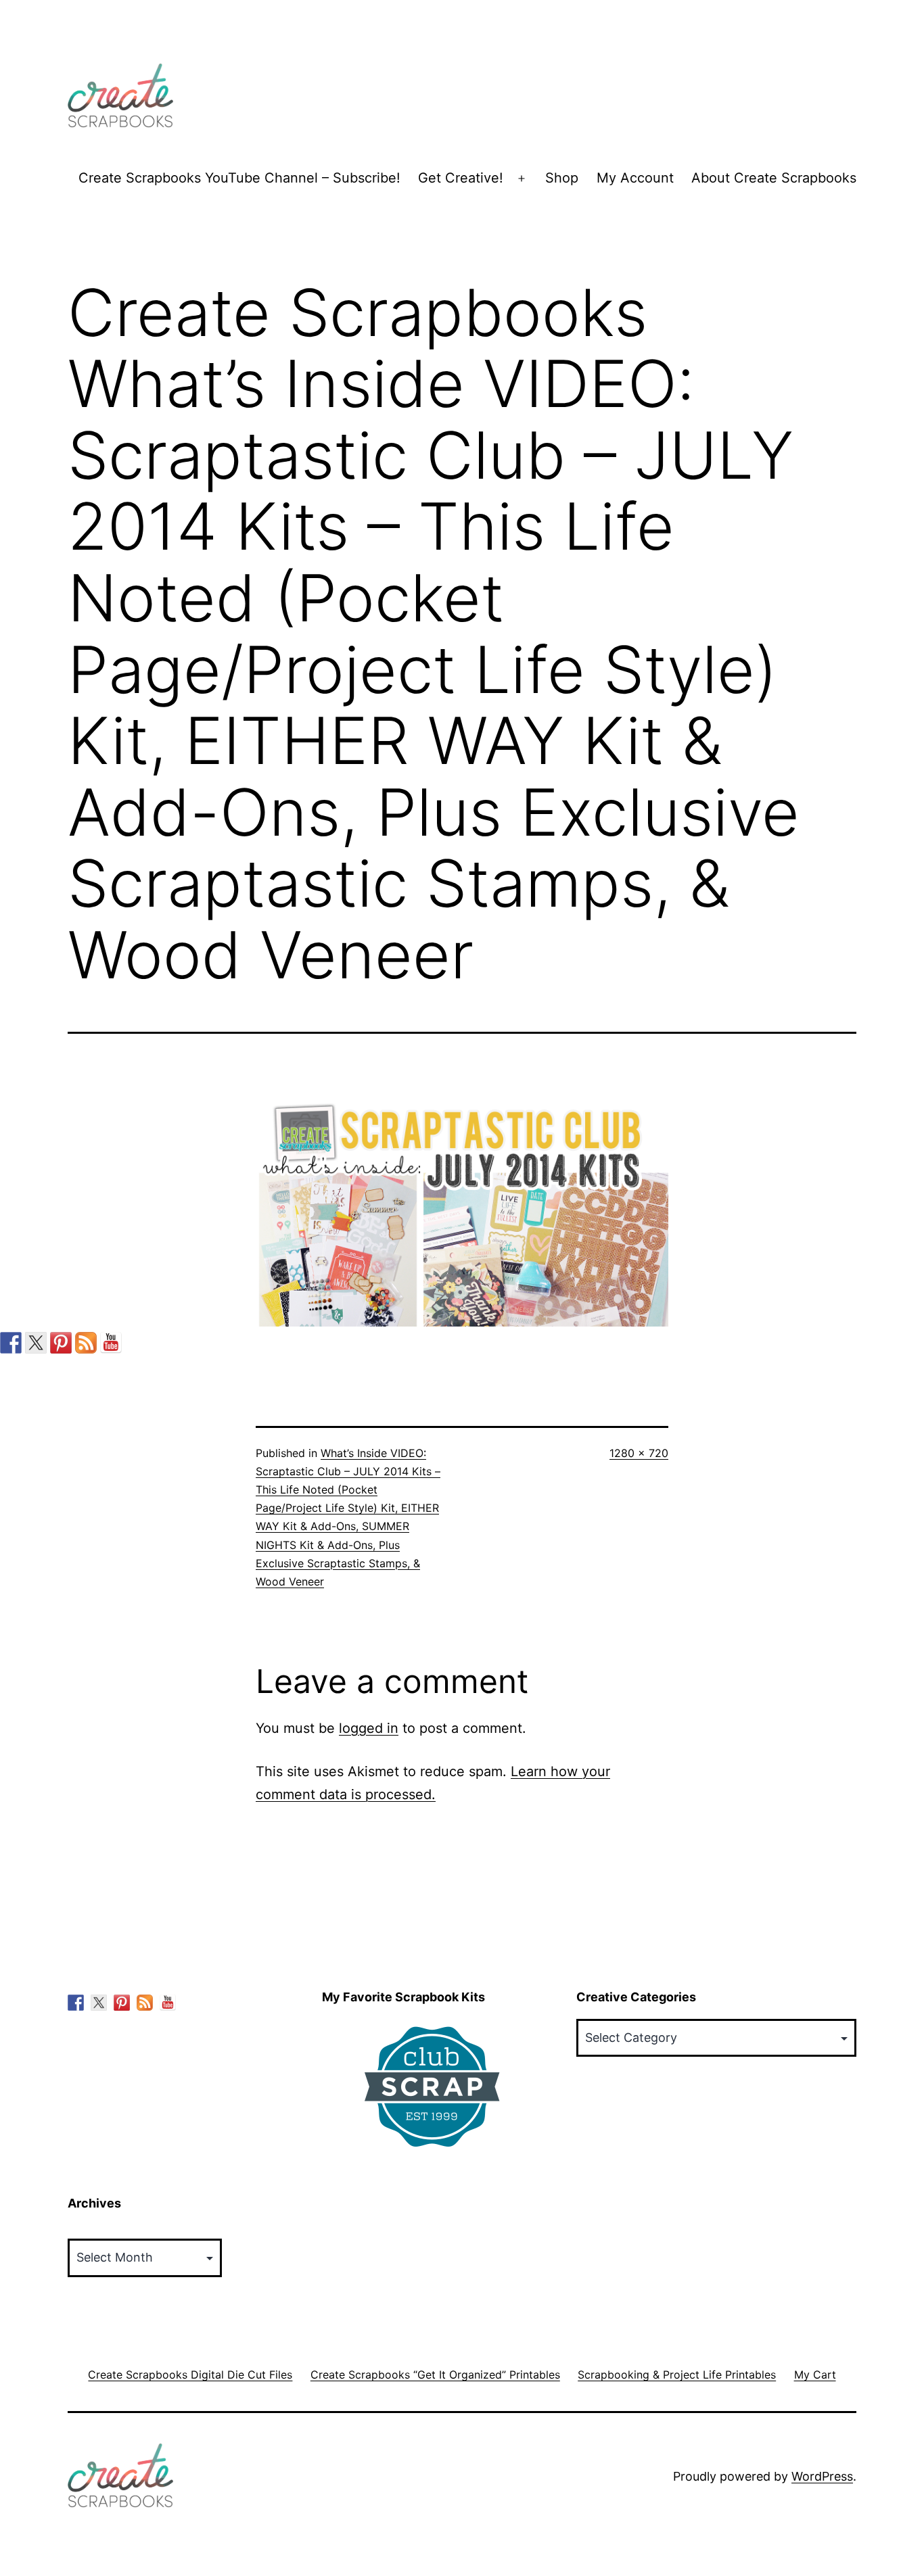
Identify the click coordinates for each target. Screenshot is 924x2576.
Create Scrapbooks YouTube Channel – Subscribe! (239, 178)
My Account (635, 178)
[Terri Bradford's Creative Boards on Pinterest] (61, 1343)
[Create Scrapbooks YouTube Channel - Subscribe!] (111, 1343)
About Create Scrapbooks (774, 178)
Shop (562, 178)
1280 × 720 (639, 1453)
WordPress (822, 2476)
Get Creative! (461, 178)
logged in (369, 1728)
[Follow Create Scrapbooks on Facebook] (11, 1343)
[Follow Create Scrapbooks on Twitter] (36, 1343)
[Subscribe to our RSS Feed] (86, 1343)
